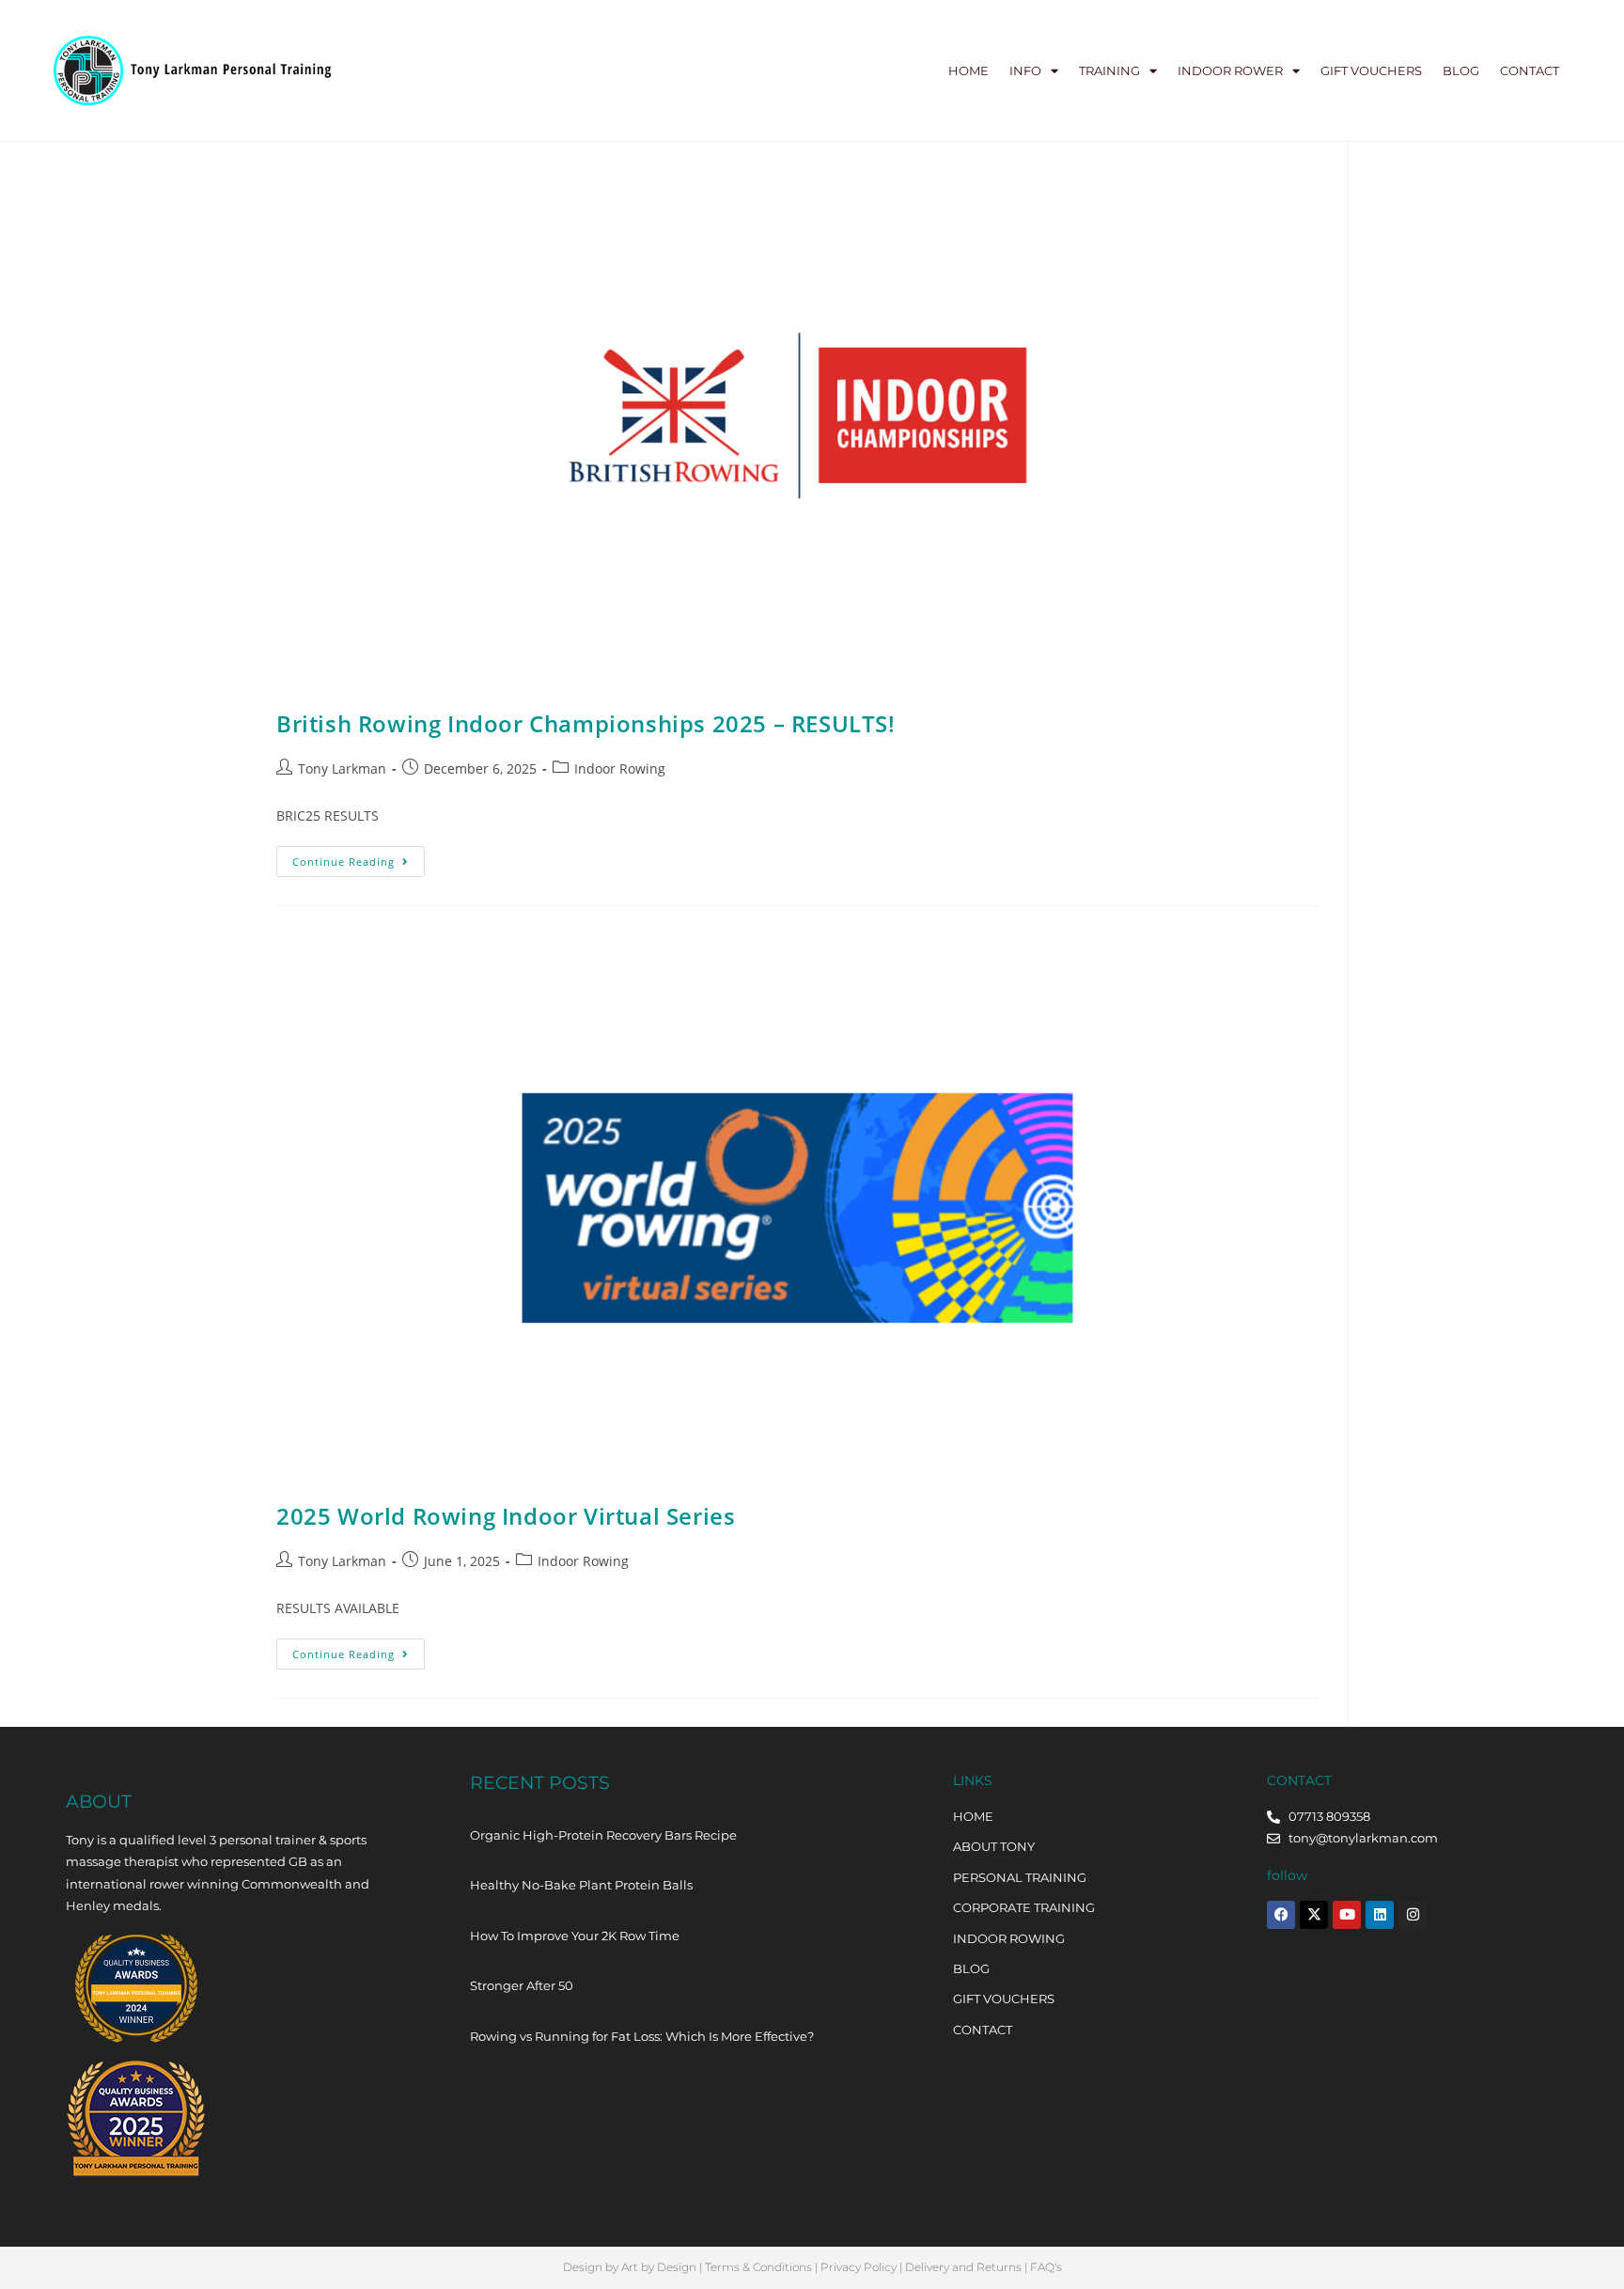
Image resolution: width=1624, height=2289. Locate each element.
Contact (1530, 71)
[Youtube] (1347, 1915)
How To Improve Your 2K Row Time (575, 1936)
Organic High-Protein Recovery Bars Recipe (603, 1835)
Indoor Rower (1230, 71)
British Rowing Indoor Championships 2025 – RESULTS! (586, 723)
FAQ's (1046, 2267)
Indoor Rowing (620, 768)
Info (1025, 71)
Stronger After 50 (522, 1985)
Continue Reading (359, 857)
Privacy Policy (859, 2267)
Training (1109, 71)
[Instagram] (1413, 1915)
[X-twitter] (1314, 1915)
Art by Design (659, 2267)
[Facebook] (1281, 1915)
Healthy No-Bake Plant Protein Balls (581, 1885)
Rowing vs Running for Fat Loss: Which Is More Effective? (642, 2036)
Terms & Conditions (758, 2267)
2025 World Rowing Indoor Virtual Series (506, 1516)
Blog (1461, 71)
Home (968, 71)
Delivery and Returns (963, 2267)
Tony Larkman (342, 768)
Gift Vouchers (1371, 71)
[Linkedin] (1380, 1915)
